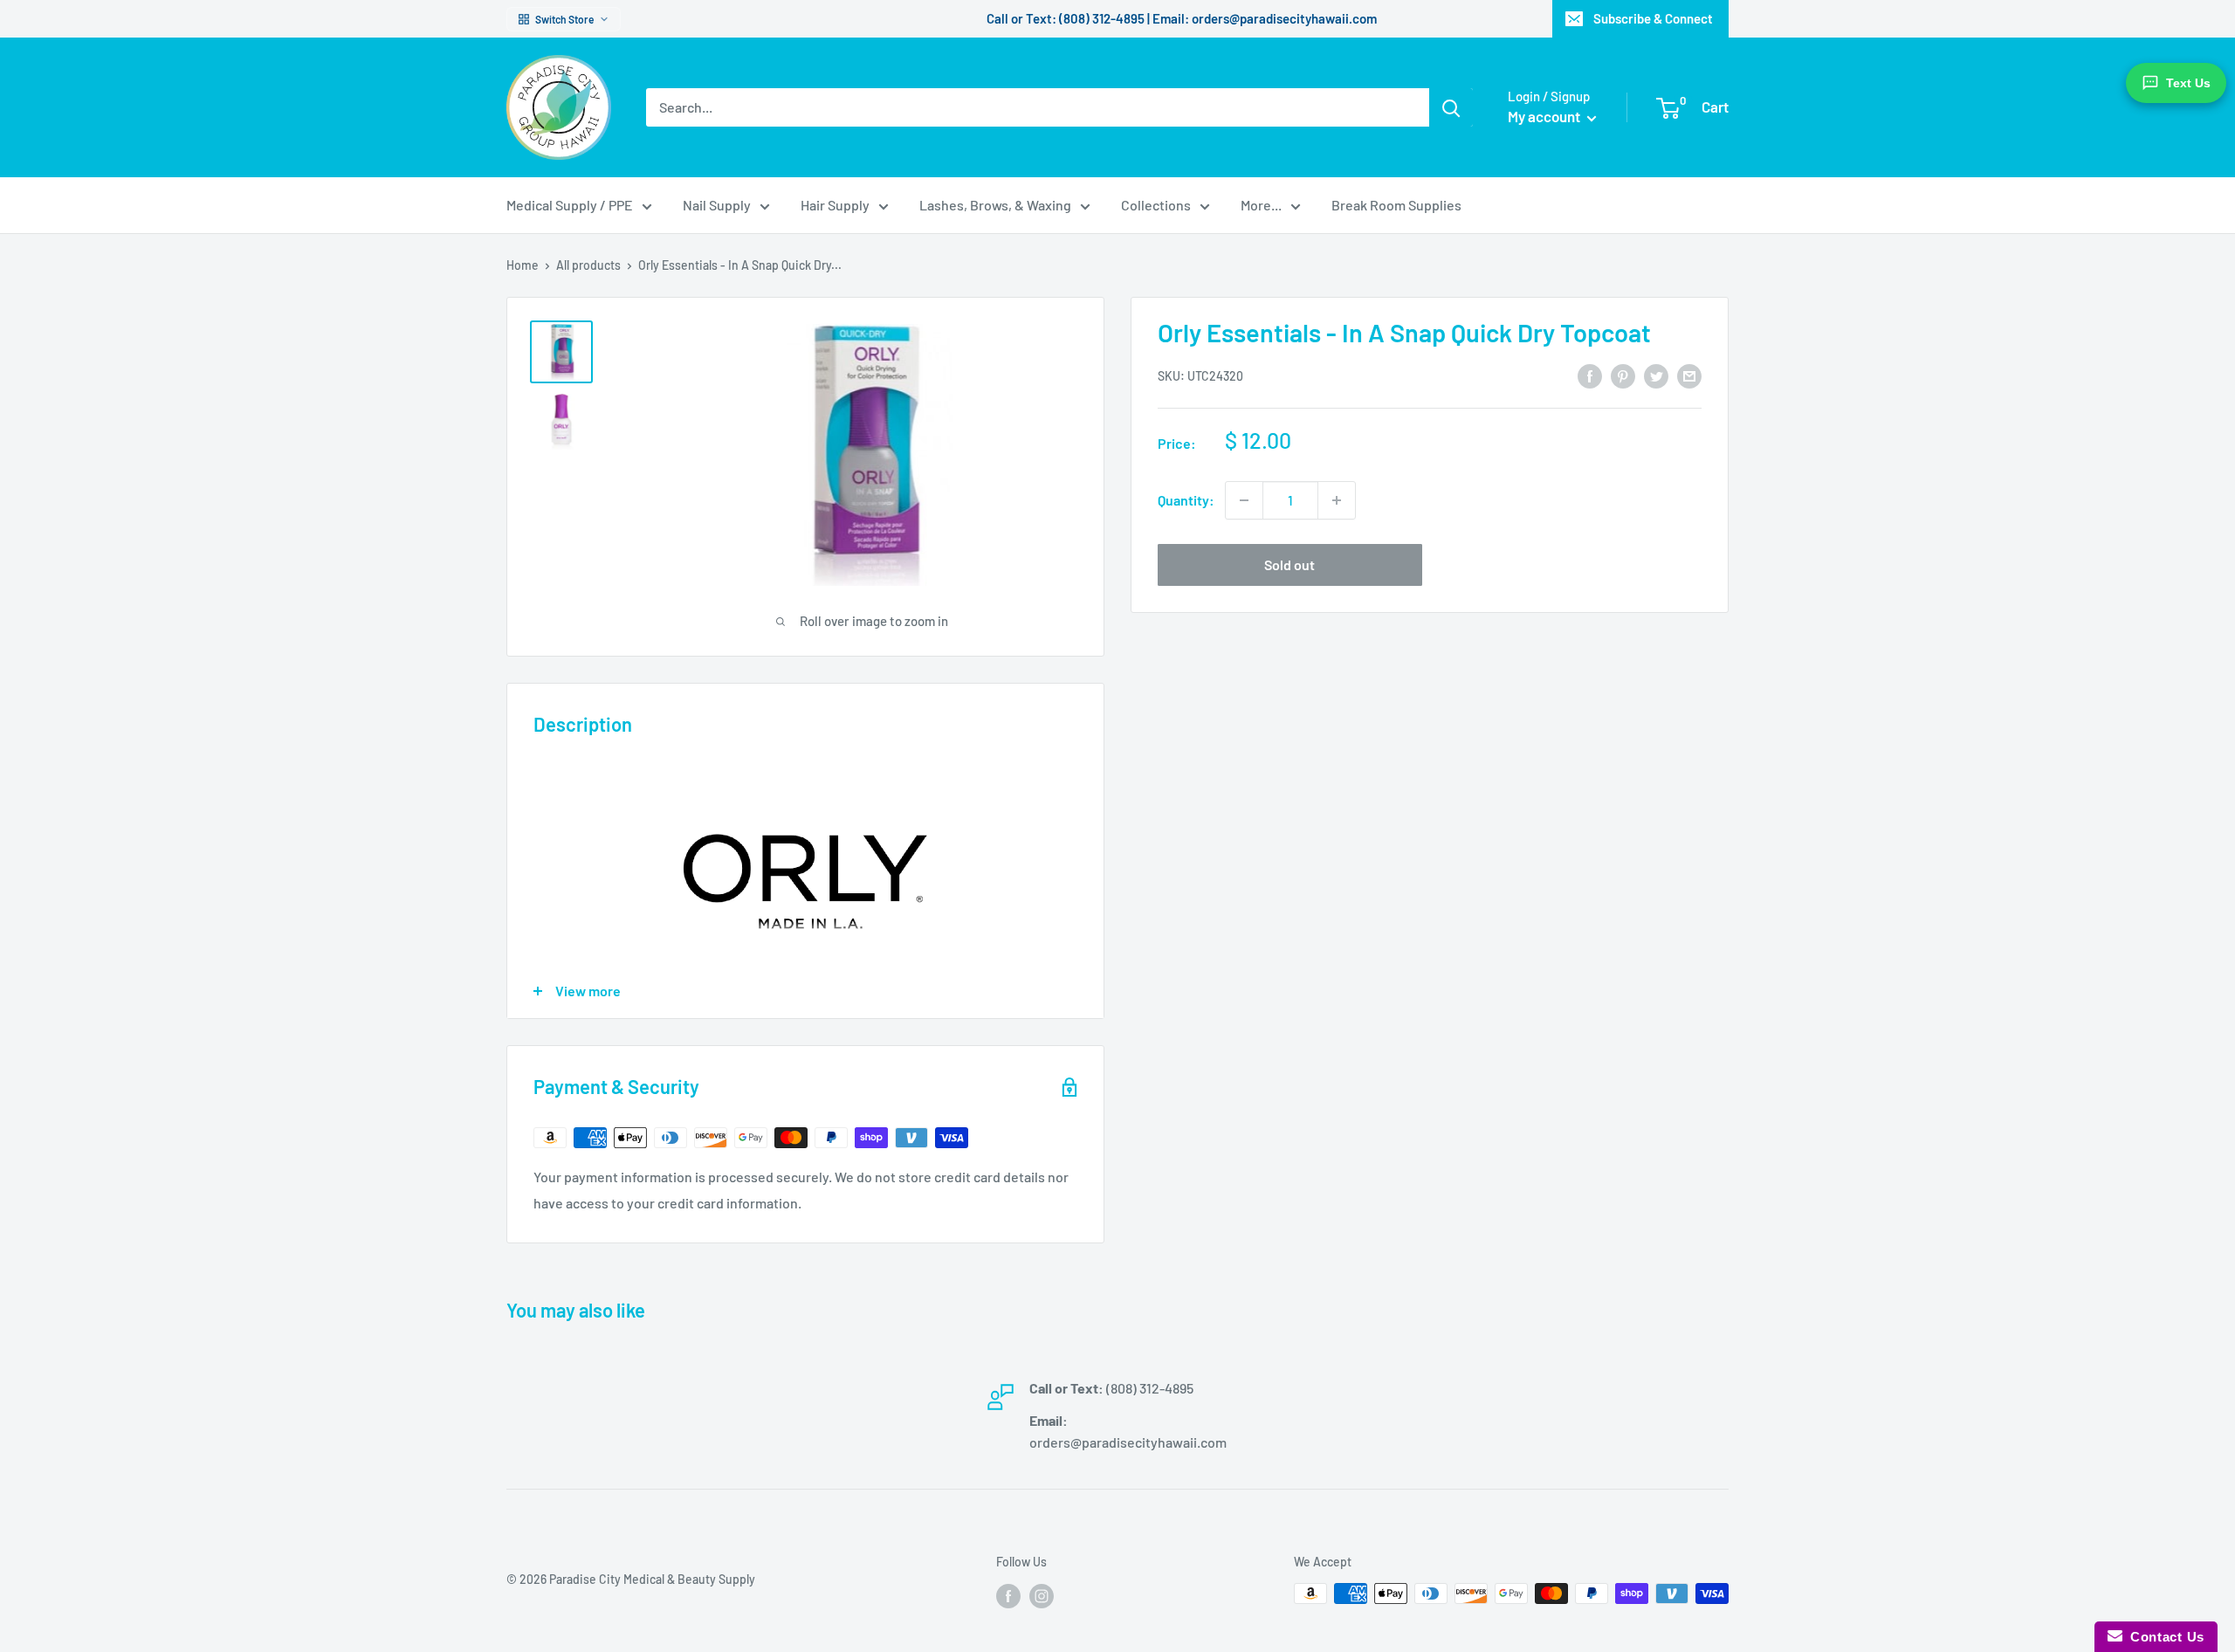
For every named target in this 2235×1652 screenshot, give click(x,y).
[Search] (1451, 107)
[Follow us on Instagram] (1042, 1595)
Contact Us (2163, 1637)
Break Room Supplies (1396, 205)
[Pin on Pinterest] (1623, 375)
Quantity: (1186, 500)
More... (1261, 205)
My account (1545, 116)
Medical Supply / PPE (570, 205)
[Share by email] (1689, 375)
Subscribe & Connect (1653, 18)
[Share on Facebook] (1590, 375)
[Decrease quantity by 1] (1244, 500)
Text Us (2188, 83)
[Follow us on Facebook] (1008, 1595)
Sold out (1289, 564)
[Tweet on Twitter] (1656, 375)
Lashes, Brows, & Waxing (995, 205)
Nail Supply (717, 205)
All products (588, 265)
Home (523, 265)
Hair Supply (835, 205)
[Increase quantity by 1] (1337, 500)
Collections (1156, 205)
